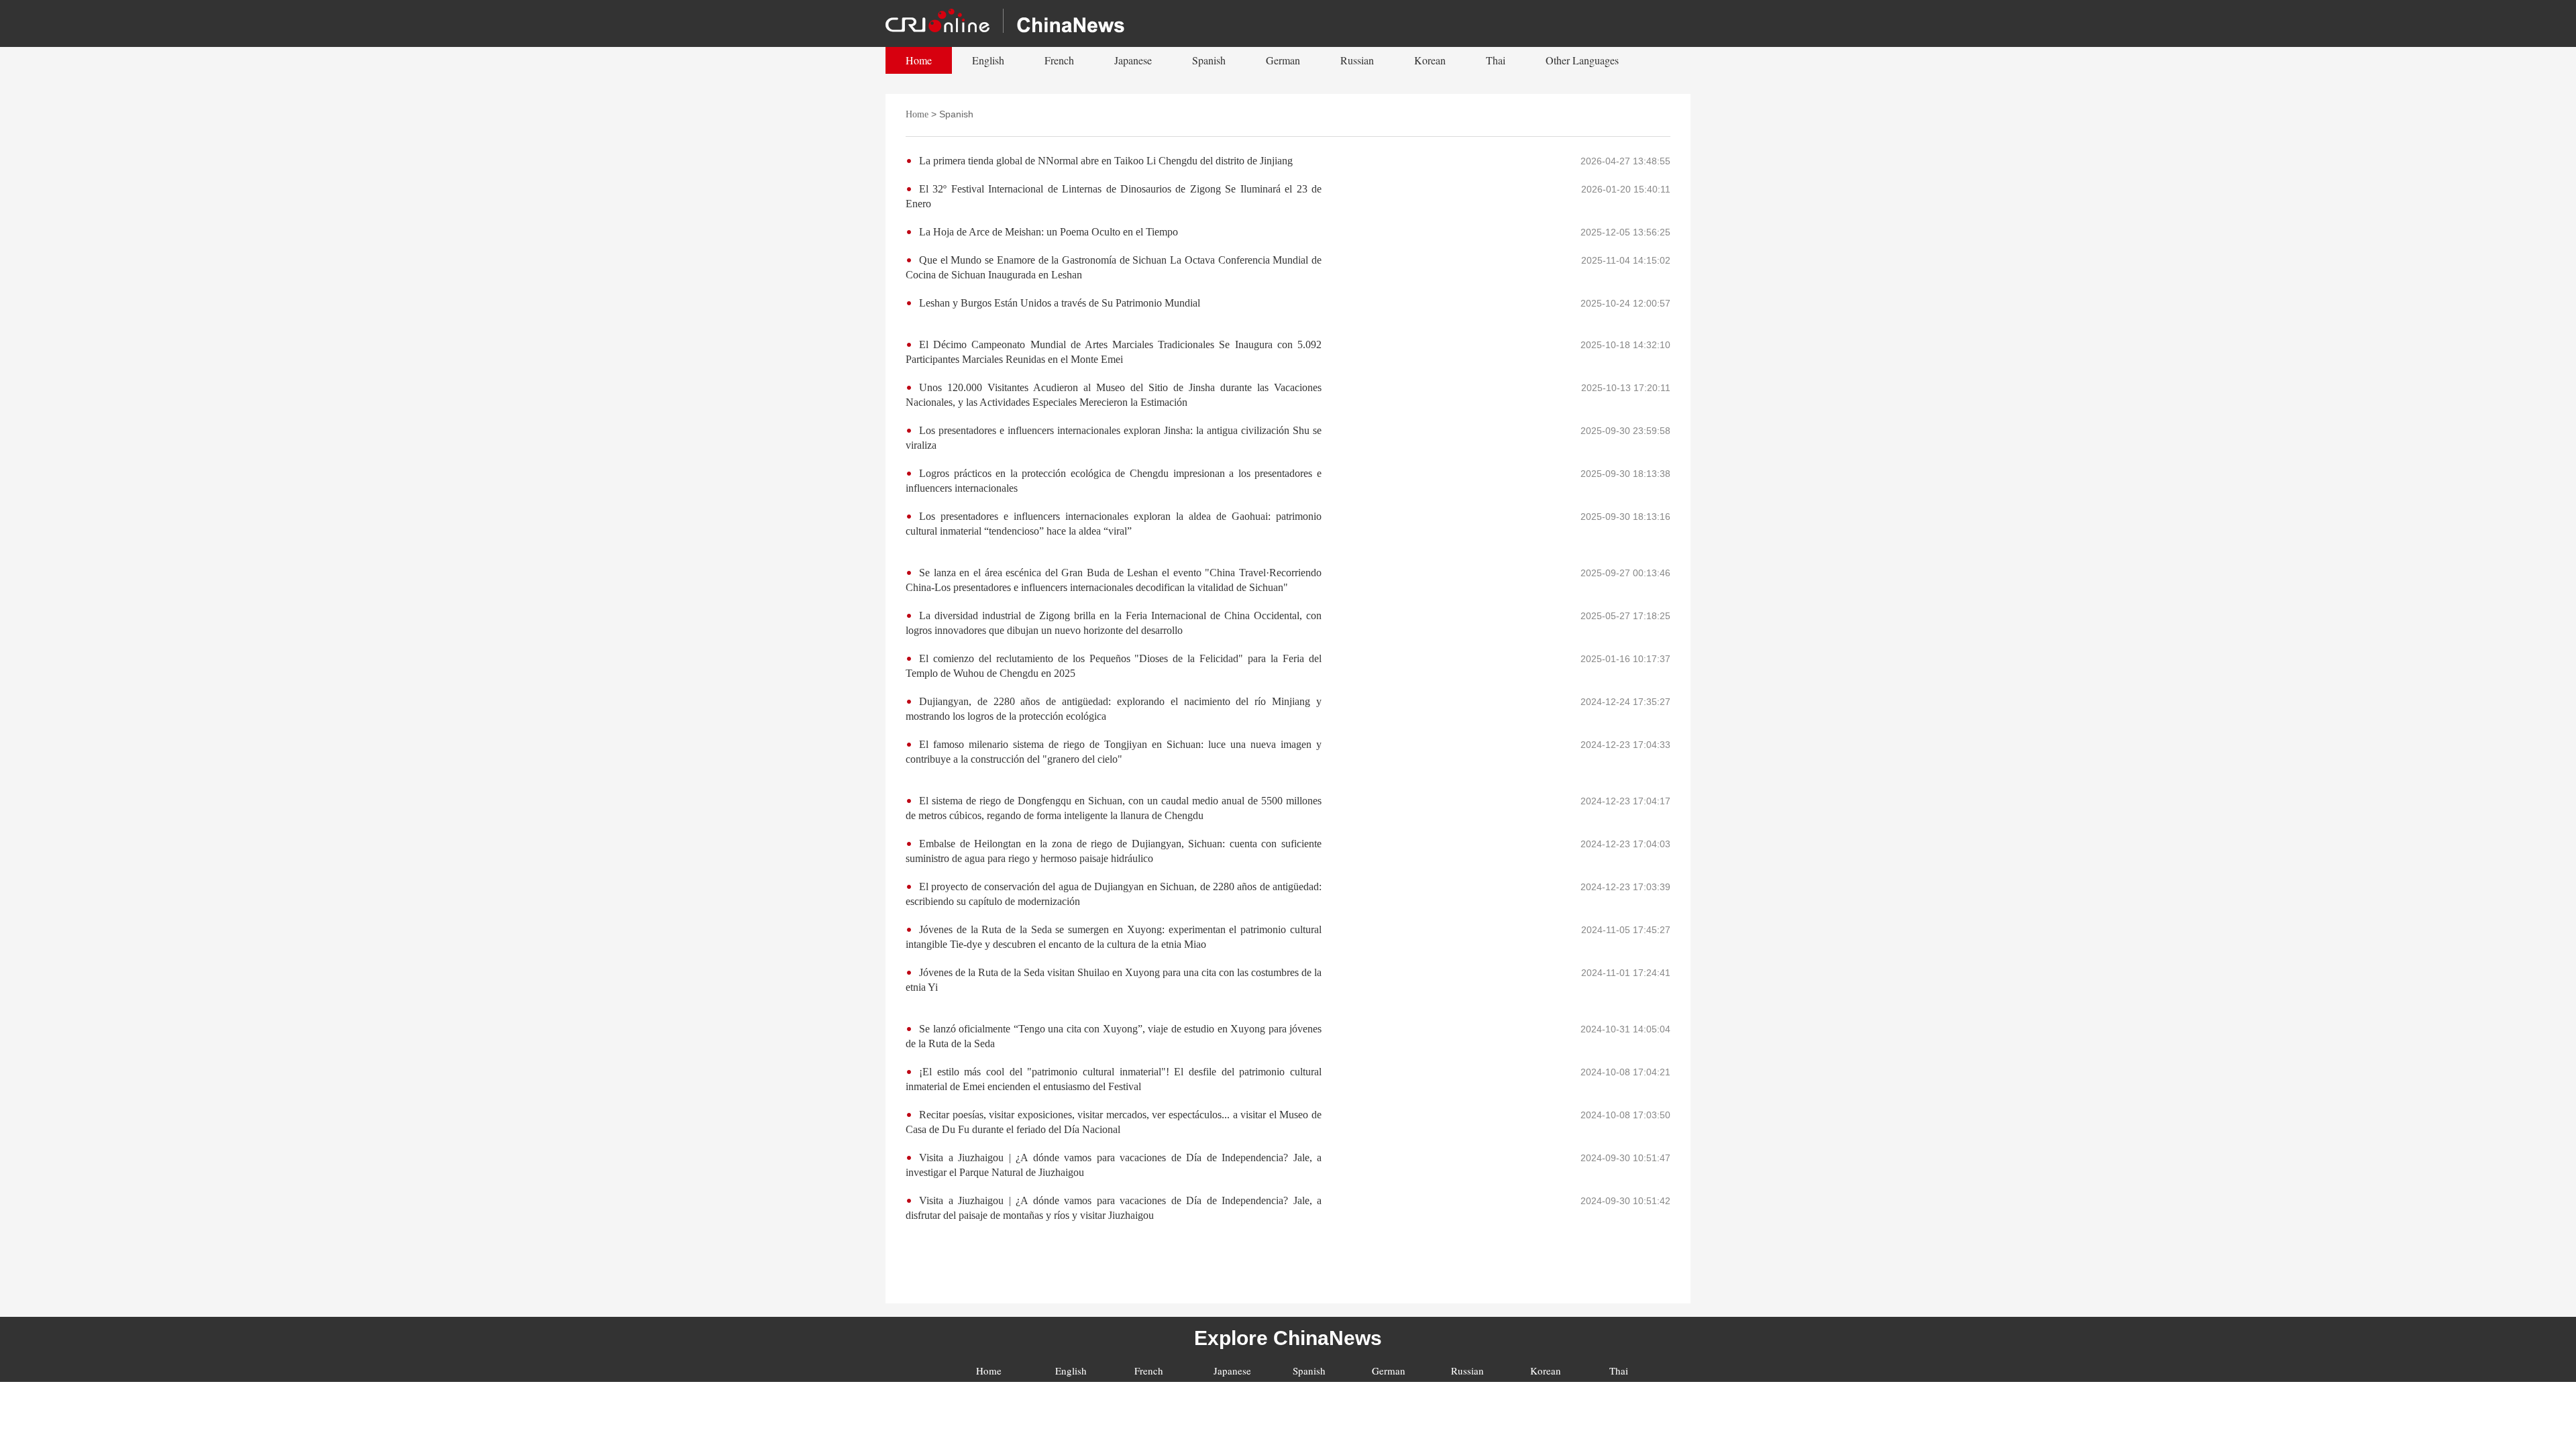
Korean (1430, 60)
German (1283, 60)
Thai (1496, 60)
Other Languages (1582, 60)
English (988, 60)
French (1059, 60)
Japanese (1133, 60)
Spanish (1209, 60)
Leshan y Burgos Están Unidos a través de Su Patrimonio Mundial (1060, 303)
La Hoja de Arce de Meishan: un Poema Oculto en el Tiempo (1049, 232)
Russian (1357, 60)
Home (919, 60)
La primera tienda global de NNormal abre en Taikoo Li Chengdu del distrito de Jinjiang (1106, 161)
